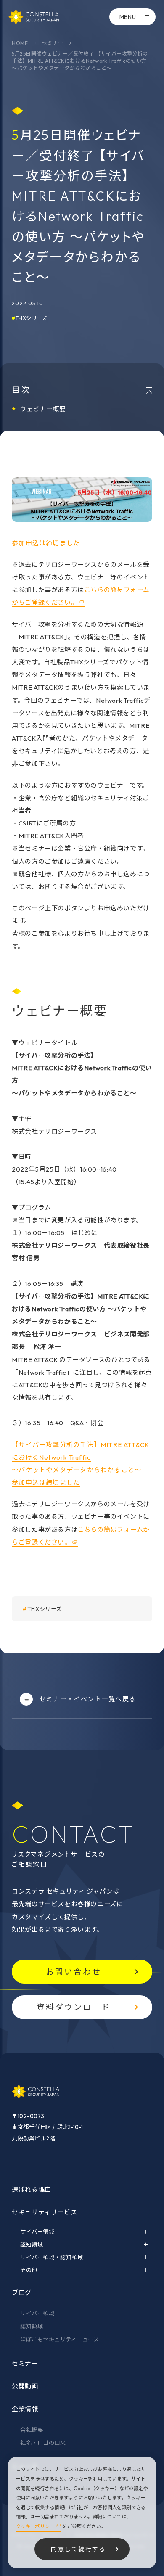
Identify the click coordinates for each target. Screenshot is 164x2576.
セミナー (53, 43)
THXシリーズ (31, 318)
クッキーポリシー (35, 2526)
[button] (46, 543)
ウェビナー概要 (43, 409)
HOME (20, 43)
